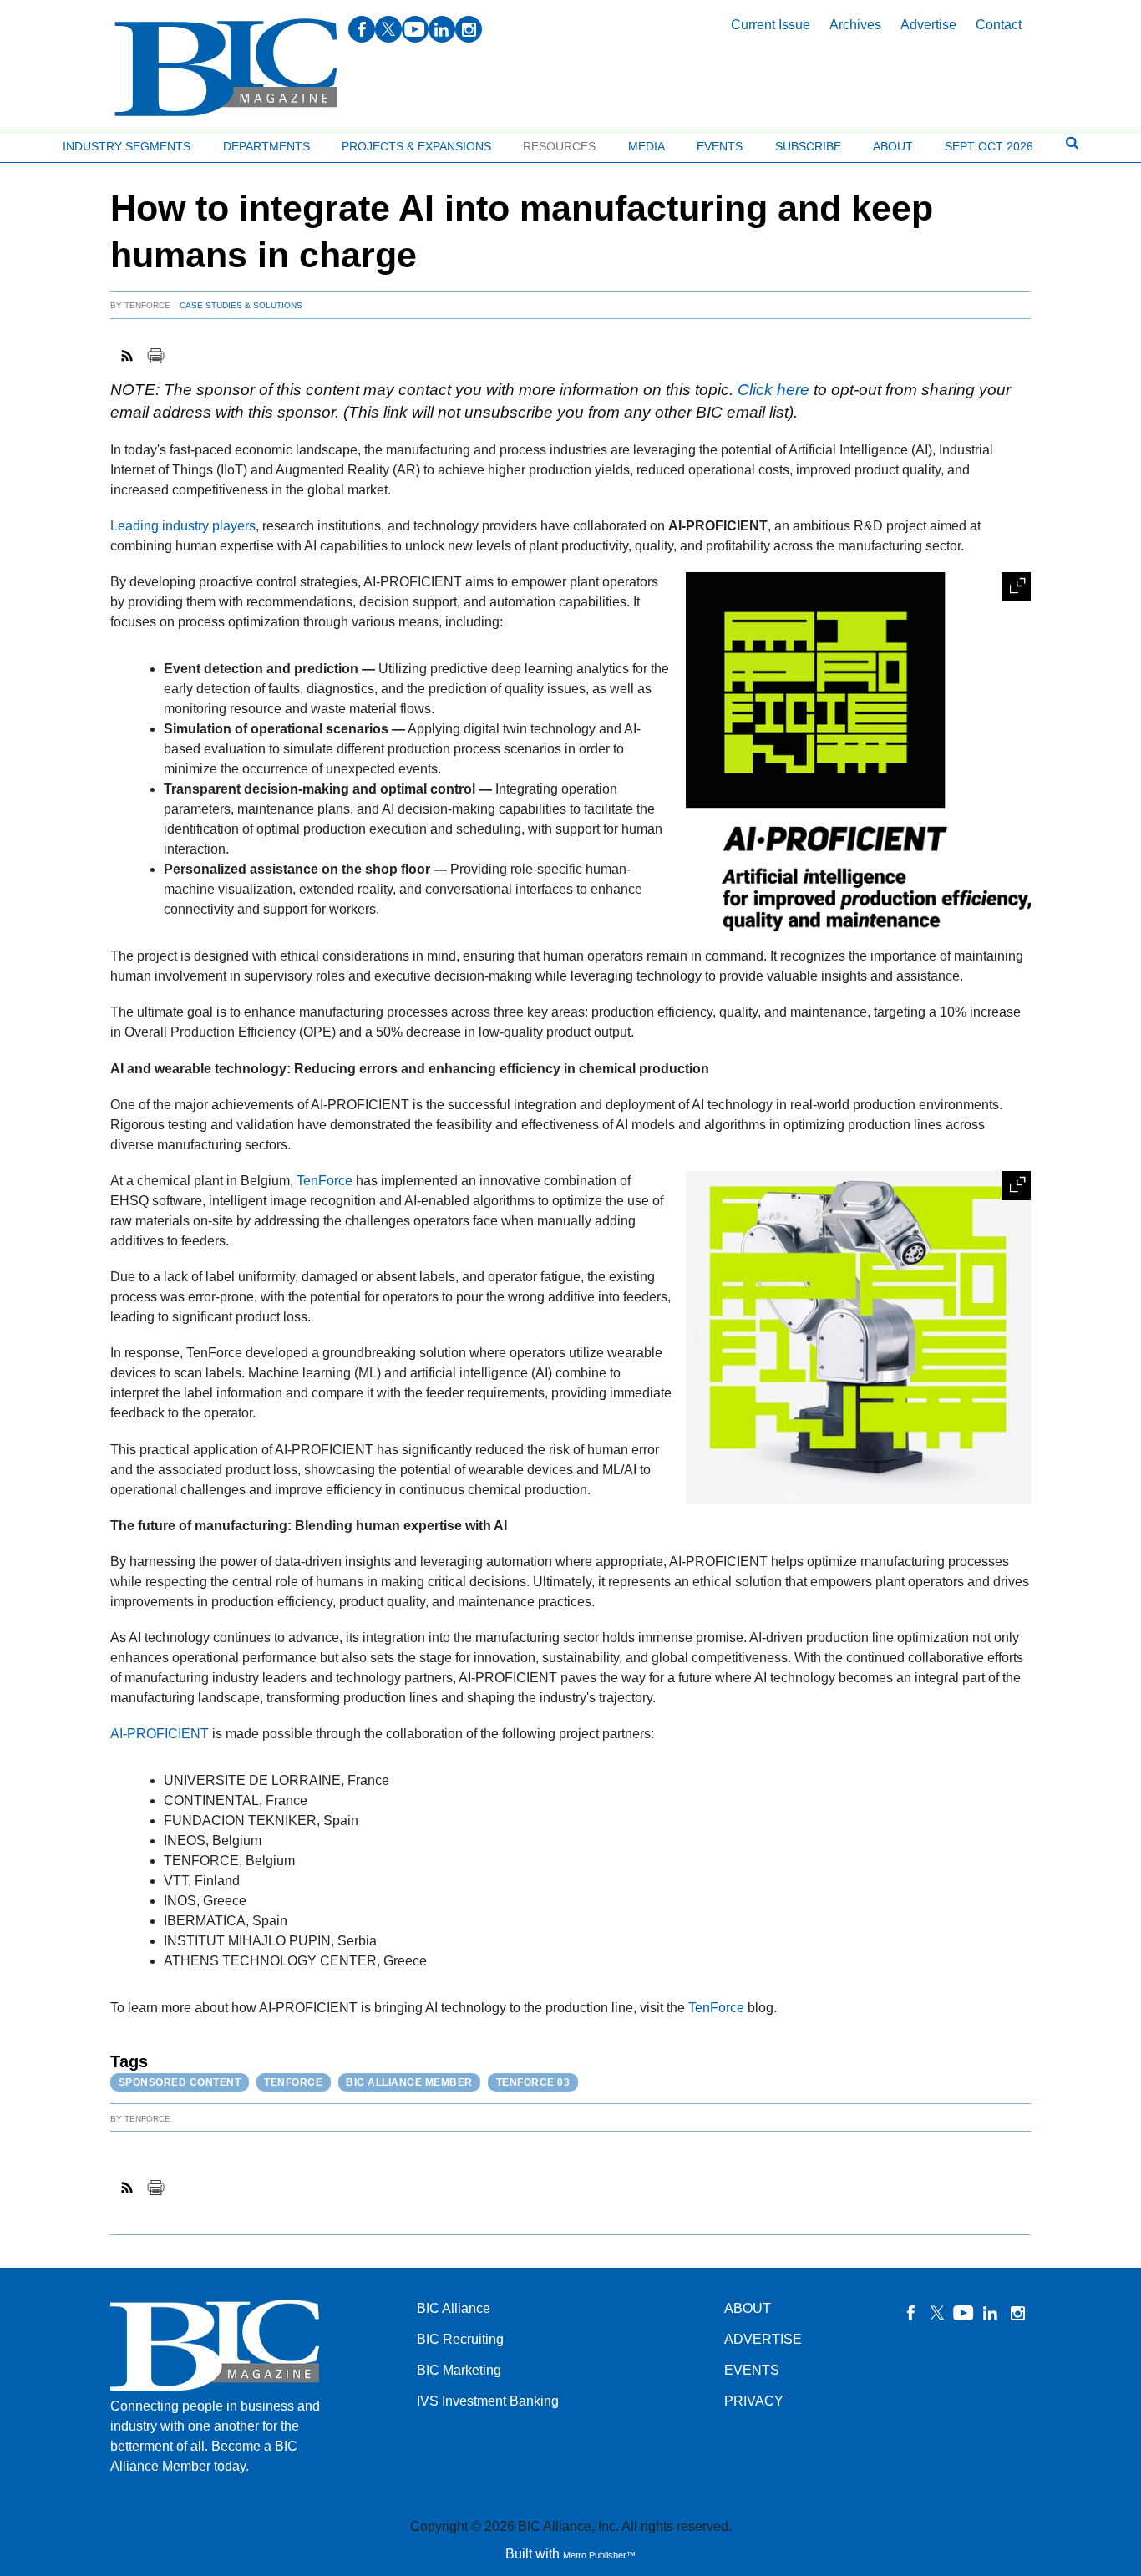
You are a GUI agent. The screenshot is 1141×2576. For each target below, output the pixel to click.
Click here (773, 390)
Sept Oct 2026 (989, 146)
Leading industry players (183, 526)
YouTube (964, 2313)
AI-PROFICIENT (160, 1734)
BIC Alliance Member (409, 2082)
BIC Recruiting (460, 2339)
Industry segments (127, 146)
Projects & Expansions (416, 146)
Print (155, 356)
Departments (266, 146)
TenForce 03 (533, 2082)
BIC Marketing (459, 2370)
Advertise (928, 25)
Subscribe (808, 146)
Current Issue (771, 25)
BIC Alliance (454, 2308)
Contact (999, 25)
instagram (469, 29)
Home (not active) (50, 142)
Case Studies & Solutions (241, 305)
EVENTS (752, 2370)
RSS (128, 356)
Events (720, 146)
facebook (362, 29)
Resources (559, 146)
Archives (855, 25)
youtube (415, 29)
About (893, 146)
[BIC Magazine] (226, 68)
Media (647, 146)
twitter (388, 29)
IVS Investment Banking (488, 2401)
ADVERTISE (763, 2339)
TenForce (147, 305)
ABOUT (748, 2308)
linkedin (442, 29)
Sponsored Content (180, 2082)
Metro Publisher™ (599, 2555)
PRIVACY (754, 2401)
